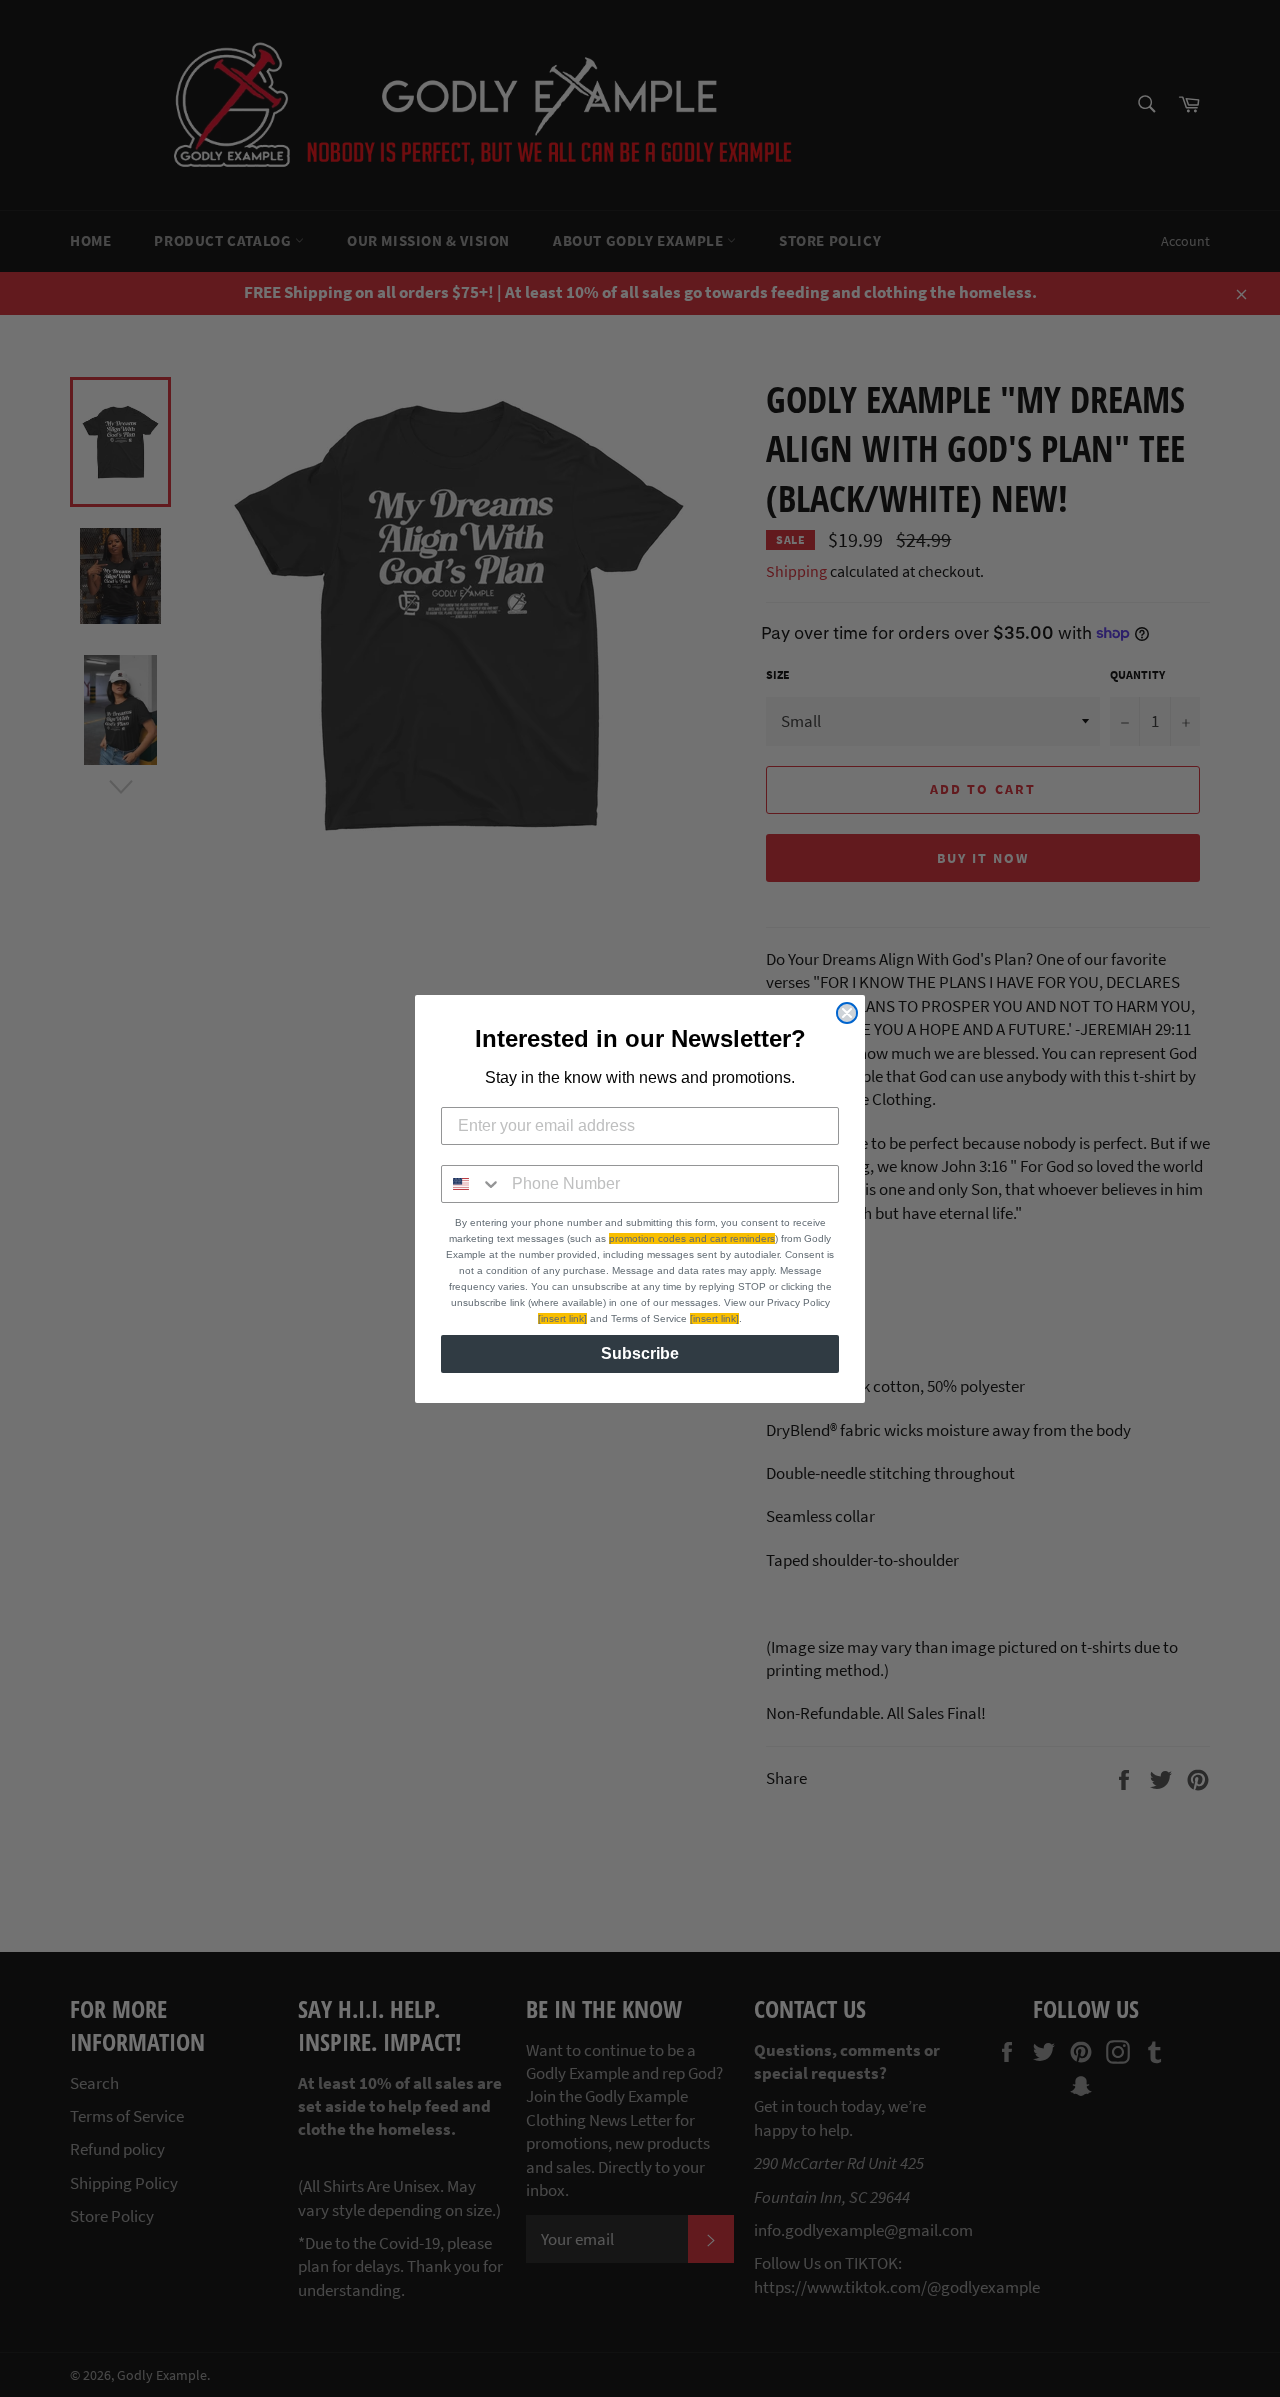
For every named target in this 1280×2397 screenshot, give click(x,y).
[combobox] (472, 1184)
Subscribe (640, 1353)
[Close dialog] (847, 1013)
